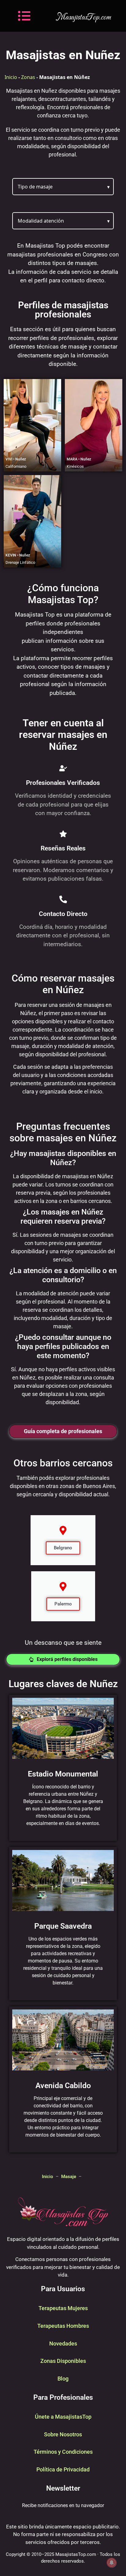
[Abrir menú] (24, 16)
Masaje (69, 2177)
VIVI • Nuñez (16, 459)
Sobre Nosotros (63, 2434)
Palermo (63, 1604)
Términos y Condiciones (63, 2452)
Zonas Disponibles (63, 2361)
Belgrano (63, 1548)
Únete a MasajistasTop (63, 2417)
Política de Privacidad (63, 2469)
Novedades (63, 2343)
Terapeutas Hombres (63, 2326)
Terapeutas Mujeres (63, 2308)
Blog (63, 2379)
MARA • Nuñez (79, 459)
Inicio (11, 77)
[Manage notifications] (112, 2563)
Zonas (28, 77)
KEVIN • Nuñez (18, 555)
